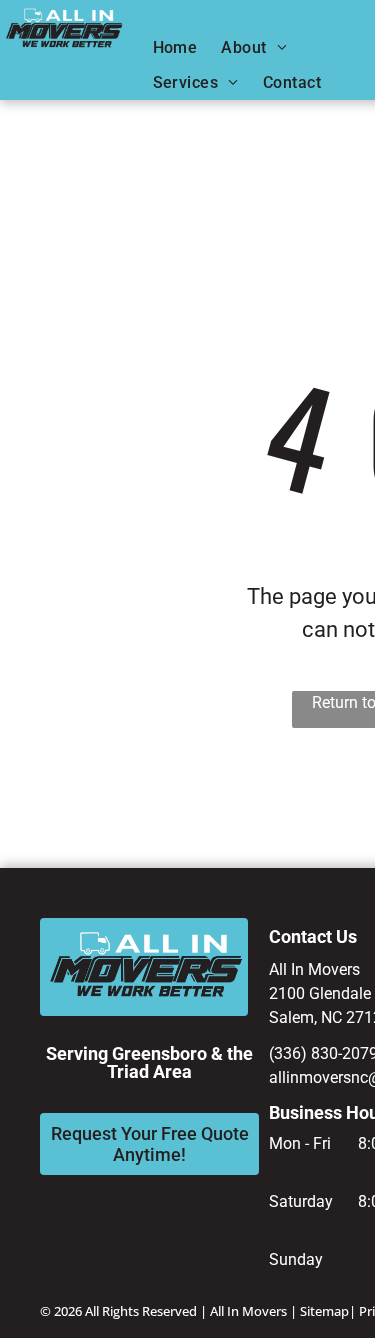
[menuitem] (175, 48)
